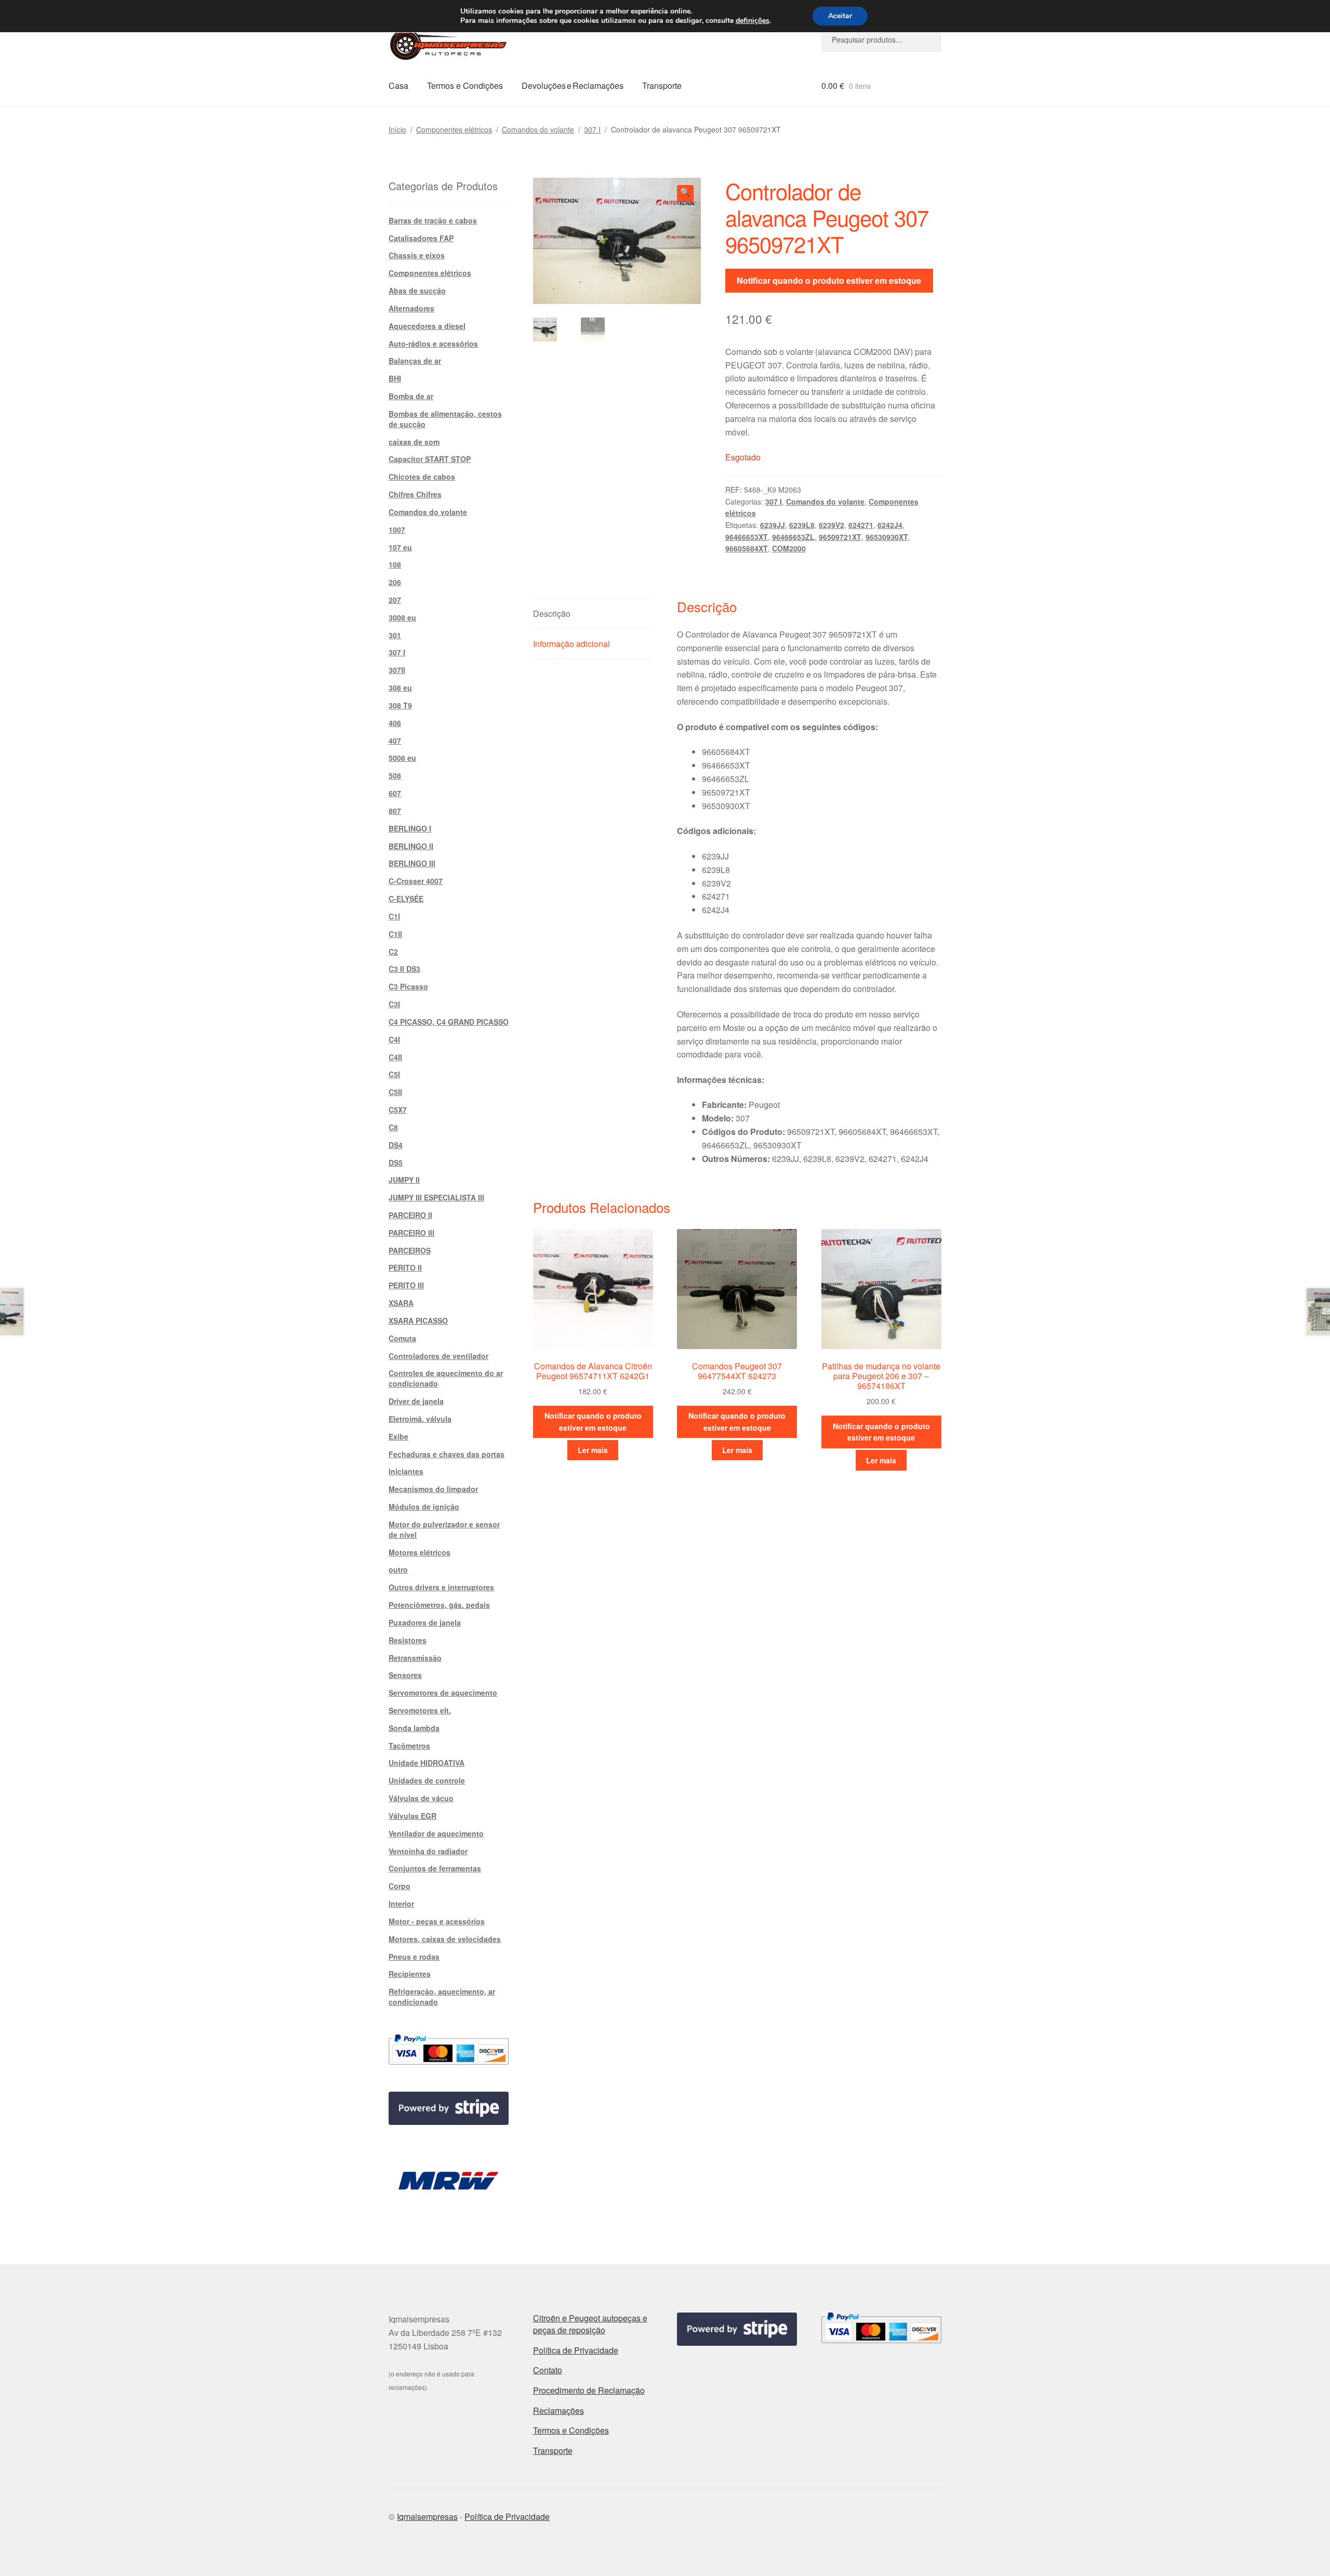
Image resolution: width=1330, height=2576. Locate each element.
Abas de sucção (417, 290)
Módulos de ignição (424, 1507)
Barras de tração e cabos (433, 220)
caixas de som (414, 442)
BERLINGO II (411, 846)
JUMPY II (404, 1180)
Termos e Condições (465, 85)
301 (395, 635)
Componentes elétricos (454, 129)
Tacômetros (409, 1746)
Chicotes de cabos (422, 477)
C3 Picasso (408, 986)
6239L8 (802, 525)
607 (395, 793)
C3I (394, 1004)
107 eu (400, 547)
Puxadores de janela (425, 1622)
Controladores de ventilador (438, 1356)
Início (397, 129)
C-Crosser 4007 (416, 881)
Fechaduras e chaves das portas (447, 1454)
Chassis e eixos (417, 255)
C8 (393, 1127)
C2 (393, 952)
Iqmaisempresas (427, 2516)
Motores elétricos (420, 1552)
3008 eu (402, 617)
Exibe (398, 1436)
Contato (548, 2370)
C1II (395, 934)
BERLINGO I (410, 828)
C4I (394, 1039)
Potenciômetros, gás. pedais (439, 1605)
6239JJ (773, 525)
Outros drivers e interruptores (441, 1587)
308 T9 (400, 705)
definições (753, 21)
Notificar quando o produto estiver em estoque (829, 280)
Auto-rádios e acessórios (433, 344)
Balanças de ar (415, 361)
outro (398, 1569)
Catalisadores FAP (421, 238)
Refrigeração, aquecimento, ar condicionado (442, 1997)
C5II (395, 1092)
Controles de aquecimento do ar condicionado (446, 1378)
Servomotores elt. (420, 1710)
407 (395, 741)
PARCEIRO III (411, 1233)
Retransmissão (415, 1658)
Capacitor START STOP (430, 459)
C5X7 (398, 1109)
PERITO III (406, 1285)
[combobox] (881, 39)
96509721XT (840, 537)
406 (395, 723)
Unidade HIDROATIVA (427, 1763)
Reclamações (558, 2410)
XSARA (401, 1303)
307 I (592, 129)
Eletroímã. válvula (420, 1419)
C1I (394, 916)
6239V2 (832, 525)
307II (397, 670)
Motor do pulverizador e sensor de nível (444, 1529)
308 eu (400, 688)
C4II (395, 1057)
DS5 (396, 1162)
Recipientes (410, 1974)
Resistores (408, 1640)
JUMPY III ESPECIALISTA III (436, 1197)
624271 (861, 525)
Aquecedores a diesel (427, 326)
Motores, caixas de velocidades (445, 1939)
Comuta (402, 1338)
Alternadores (411, 308)
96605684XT (747, 548)
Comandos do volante (538, 129)
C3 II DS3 (404, 969)
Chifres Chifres (415, 494)
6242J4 (890, 525)
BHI (395, 378)
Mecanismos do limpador (433, 1489)
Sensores (405, 1675)
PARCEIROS (410, 1250)
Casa (398, 85)
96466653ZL (793, 537)
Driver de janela (416, 1401)
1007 (397, 530)
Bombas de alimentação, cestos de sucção (445, 419)
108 (395, 564)
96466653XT (747, 537)
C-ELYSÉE (406, 899)
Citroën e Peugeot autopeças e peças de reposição (590, 2324)
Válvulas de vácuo (421, 1798)
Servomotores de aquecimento (443, 1693)
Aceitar (840, 16)
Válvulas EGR (413, 1816)
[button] (685, 193)
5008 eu (402, 758)
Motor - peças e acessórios (437, 1921)
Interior (401, 1904)
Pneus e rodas (414, 1957)
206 (395, 582)
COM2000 (789, 548)
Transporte (662, 85)
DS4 (396, 1145)
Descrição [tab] (552, 613)
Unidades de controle (427, 1780)
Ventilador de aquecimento (436, 1833)
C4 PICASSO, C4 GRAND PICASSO (449, 1022)
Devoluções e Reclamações (573, 85)
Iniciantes (406, 1471)
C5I (394, 1074)
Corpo (400, 1886)
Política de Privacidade (576, 2350)
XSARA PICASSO (418, 1320)
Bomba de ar (411, 396)
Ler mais (593, 1450)
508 (395, 775)
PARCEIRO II (410, 1215)
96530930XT (887, 537)
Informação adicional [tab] (571, 644)
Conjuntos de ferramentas (435, 1868)
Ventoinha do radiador (428, 1851)
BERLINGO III (412, 863)
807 (395, 811)
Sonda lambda (414, 1728)
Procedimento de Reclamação (589, 2390)
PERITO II (405, 1267)
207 (395, 600)
